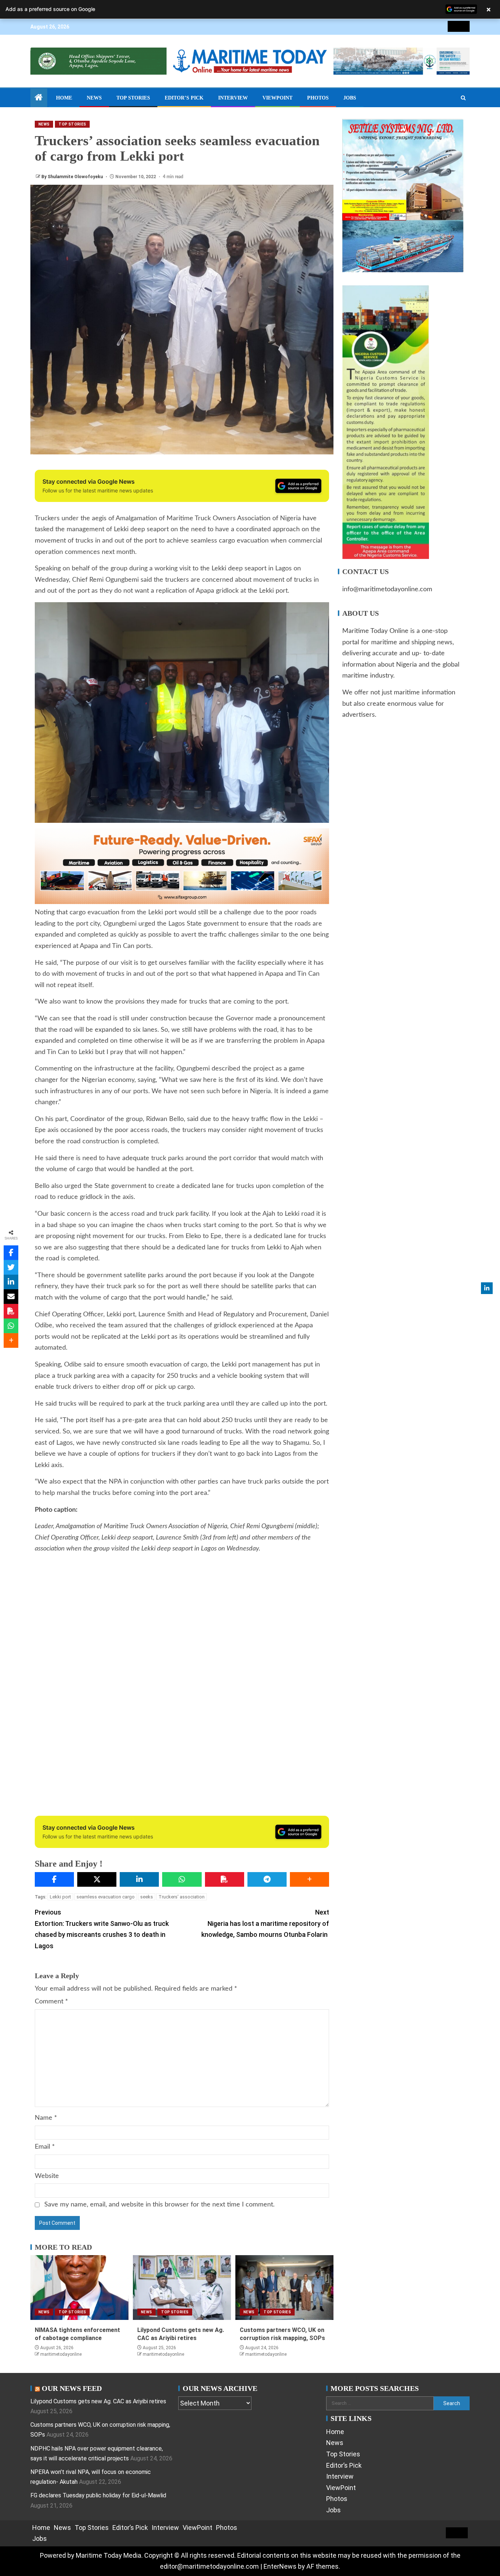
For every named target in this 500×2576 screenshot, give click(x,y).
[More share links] (309, 1879)
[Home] (39, 98)
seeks (147, 1897)
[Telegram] (267, 1879)
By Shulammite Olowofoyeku (73, 177)
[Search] (463, 98)
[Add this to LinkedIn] (139, 1879)
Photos (318, 98)
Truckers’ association (182, 1897)
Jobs (350, 98)
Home (64, 98)
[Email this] (11, 1297)
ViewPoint (277, 98)
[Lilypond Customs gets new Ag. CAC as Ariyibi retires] (182, 2288)
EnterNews (280, 2566)
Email (45, 2147)
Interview (233, 98)
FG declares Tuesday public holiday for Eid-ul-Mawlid (98, 2495)
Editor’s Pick (184, 98)
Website (47, 2176)
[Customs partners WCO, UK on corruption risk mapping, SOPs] (284, 2288)
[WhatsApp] (182, 1879)
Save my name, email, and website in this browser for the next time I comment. (159, 2205)
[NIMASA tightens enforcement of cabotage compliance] (79, 2288)
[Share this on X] (97, 1879)
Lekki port (60, 1897)
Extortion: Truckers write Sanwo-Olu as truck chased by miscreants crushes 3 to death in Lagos (102, 1929)
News (94, 98)
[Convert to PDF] (225, 1879)
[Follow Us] (487, 1288)
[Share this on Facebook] (54, 1879)
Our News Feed (72, 2388)
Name (46, 2118)
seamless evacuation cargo (106, 1897)
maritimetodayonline (61, 2354)
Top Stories (133, 98)
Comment (51, 2002)
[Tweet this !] (11, 1267)
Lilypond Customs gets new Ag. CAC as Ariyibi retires (98, 2401)
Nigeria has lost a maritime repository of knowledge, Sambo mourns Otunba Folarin (265, 1923)
